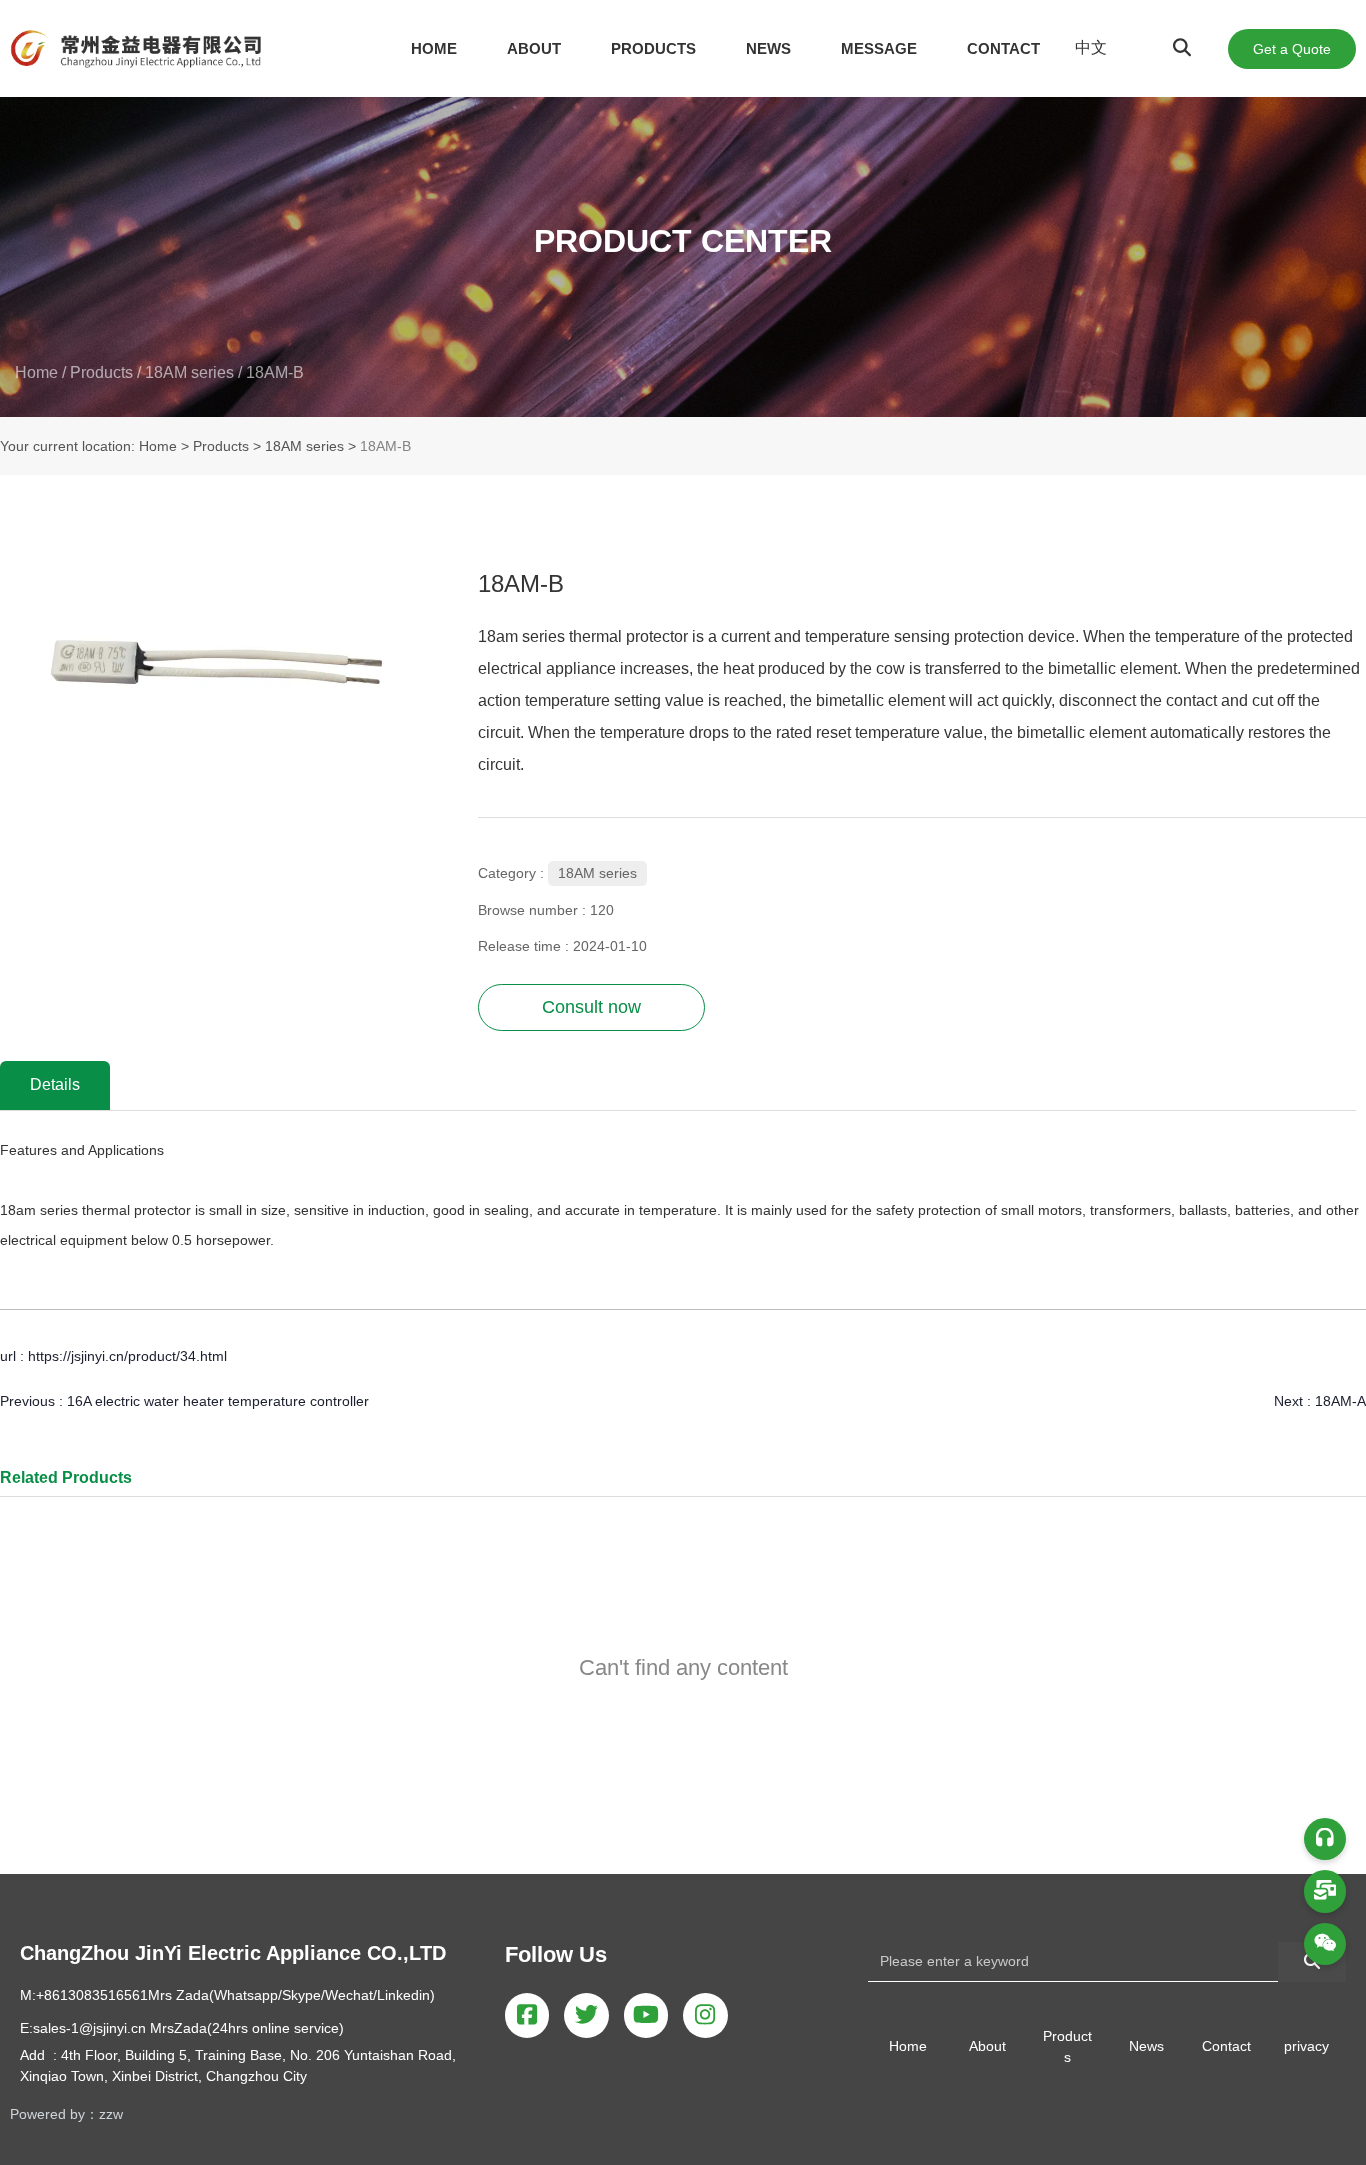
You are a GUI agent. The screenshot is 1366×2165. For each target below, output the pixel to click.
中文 (1091, 47)
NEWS (768, 48)
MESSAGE (879, 48)
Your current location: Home (90, 447)
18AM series (189, 372)
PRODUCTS (653, 48)
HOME (434, 48)
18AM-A (1340, 1401)
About (987, 2046)
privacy (1306, 2046)
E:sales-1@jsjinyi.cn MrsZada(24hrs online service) (182, 2028)
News (1146, 2046)
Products (101, 372)
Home (38, 372)
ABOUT (534, 48)
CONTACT (1003, 48)
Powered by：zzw (66, 2114)
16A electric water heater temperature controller (218, 1401)
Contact (1226, 2046)
